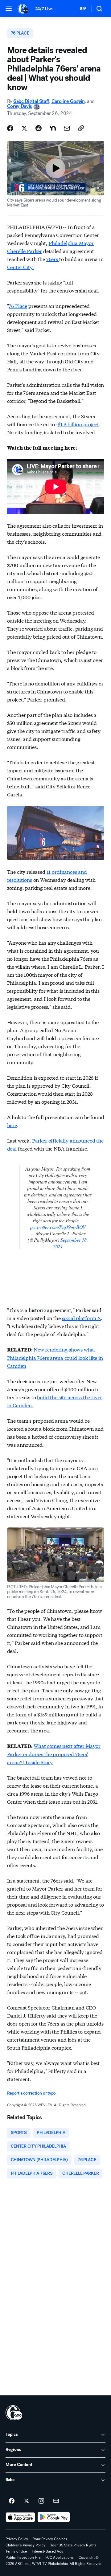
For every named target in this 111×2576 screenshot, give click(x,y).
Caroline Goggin (68, 101)
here (12, 1125)
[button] (9, 8)
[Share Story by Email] (67, 128)
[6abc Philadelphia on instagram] (41, 2501)
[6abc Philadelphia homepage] (23, 9)
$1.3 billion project (78, 424)
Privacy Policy (17, 2539)
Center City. (21, 267)
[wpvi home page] (14, 2413)
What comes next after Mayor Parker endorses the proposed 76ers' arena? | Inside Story (54, 1754)
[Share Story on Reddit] (39, 128)
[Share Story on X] (24, 128)
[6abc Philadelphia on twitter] (27, 2501)
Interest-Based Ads (47, 2551)
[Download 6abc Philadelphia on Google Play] (54, 2517)
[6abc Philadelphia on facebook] (12, 2501)
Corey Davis (20, 106)
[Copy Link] (81, 128)
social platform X (81, 1318)
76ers (53, 259)
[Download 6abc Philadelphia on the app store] (20, 2517)
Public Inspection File (23, 2558)
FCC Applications (60, 2558)
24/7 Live (44, 9)
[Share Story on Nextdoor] (53, 128)
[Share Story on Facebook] (10, 128)
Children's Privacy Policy (25, 2545)
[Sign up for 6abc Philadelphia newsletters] (56, 2501)
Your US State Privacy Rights (73, 2545)
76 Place (18, 306)
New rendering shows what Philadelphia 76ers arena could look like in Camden (55, 1357)
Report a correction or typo (31, 2093)
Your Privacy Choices (50, 2539)
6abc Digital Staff (31, 101)
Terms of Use (16, 2551)
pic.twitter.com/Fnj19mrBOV (58, 1227)
